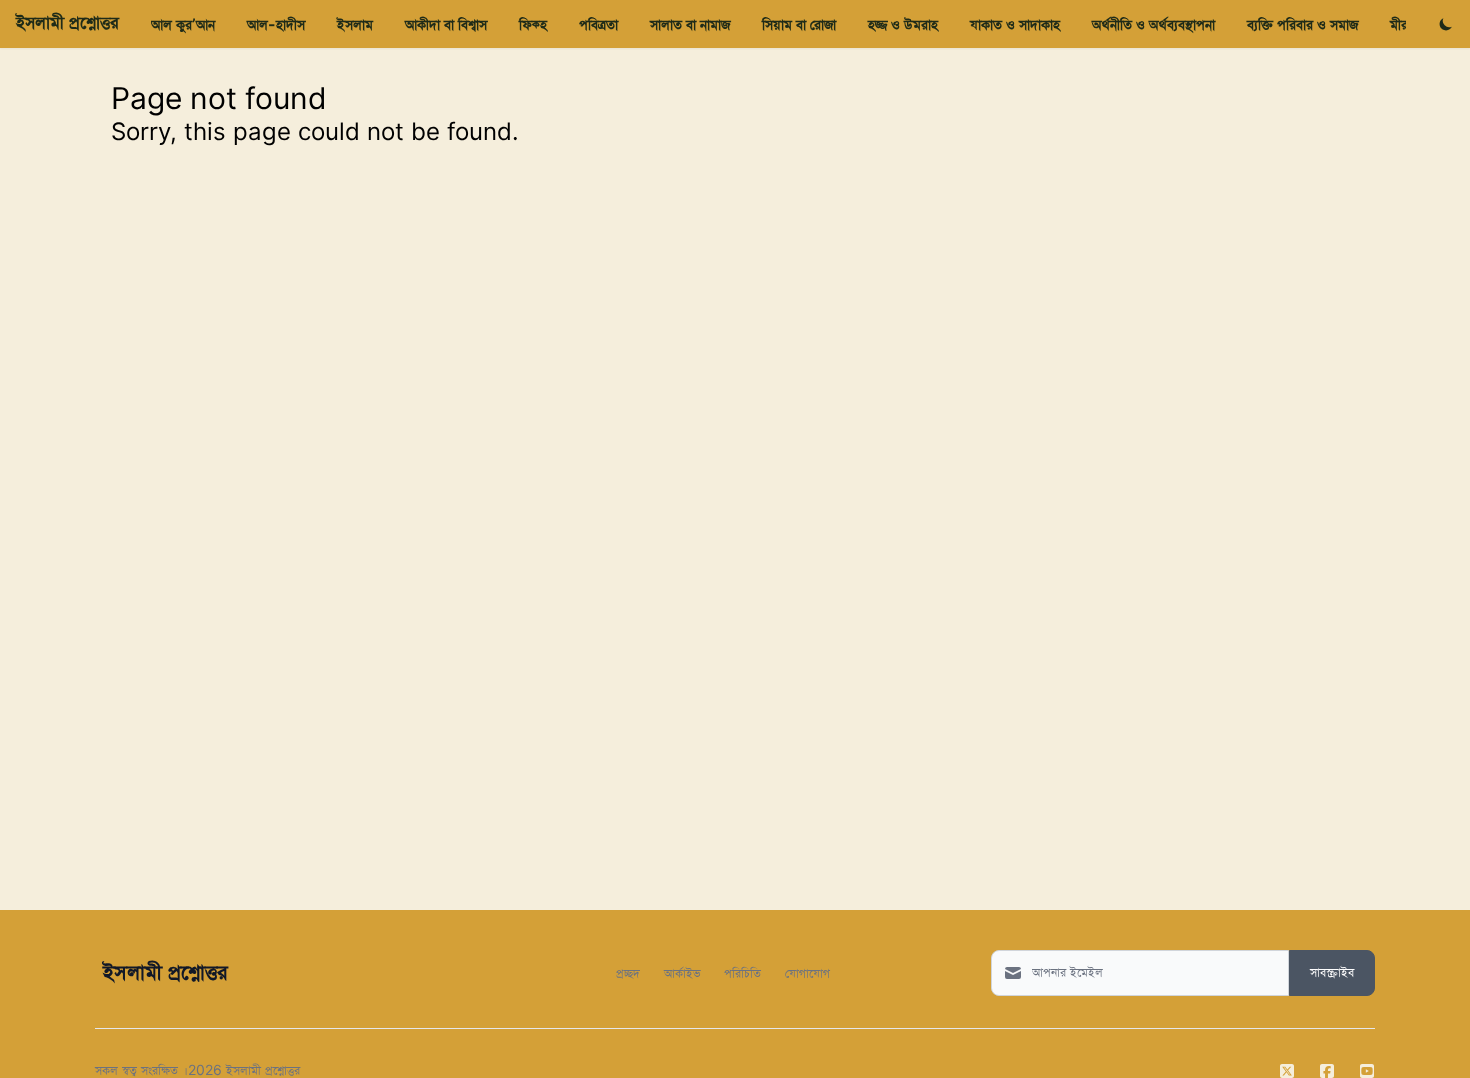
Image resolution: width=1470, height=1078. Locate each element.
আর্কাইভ (682, 972)
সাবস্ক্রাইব (1332, 973)
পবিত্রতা (598, 24)
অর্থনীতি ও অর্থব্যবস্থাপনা (1153, 24)
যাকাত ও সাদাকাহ (1015, 24)
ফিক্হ (533, 24)
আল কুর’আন (183, 24)
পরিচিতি (742, 972)
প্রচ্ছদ (628, 972)
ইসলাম (355, 24)
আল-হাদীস (276, 24)
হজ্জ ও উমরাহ (903, 24)
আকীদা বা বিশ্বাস (446, 24)
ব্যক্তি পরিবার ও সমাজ (1302, 24)
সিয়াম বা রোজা (799, 24)
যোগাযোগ (807, 972)
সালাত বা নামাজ (690, 24)
